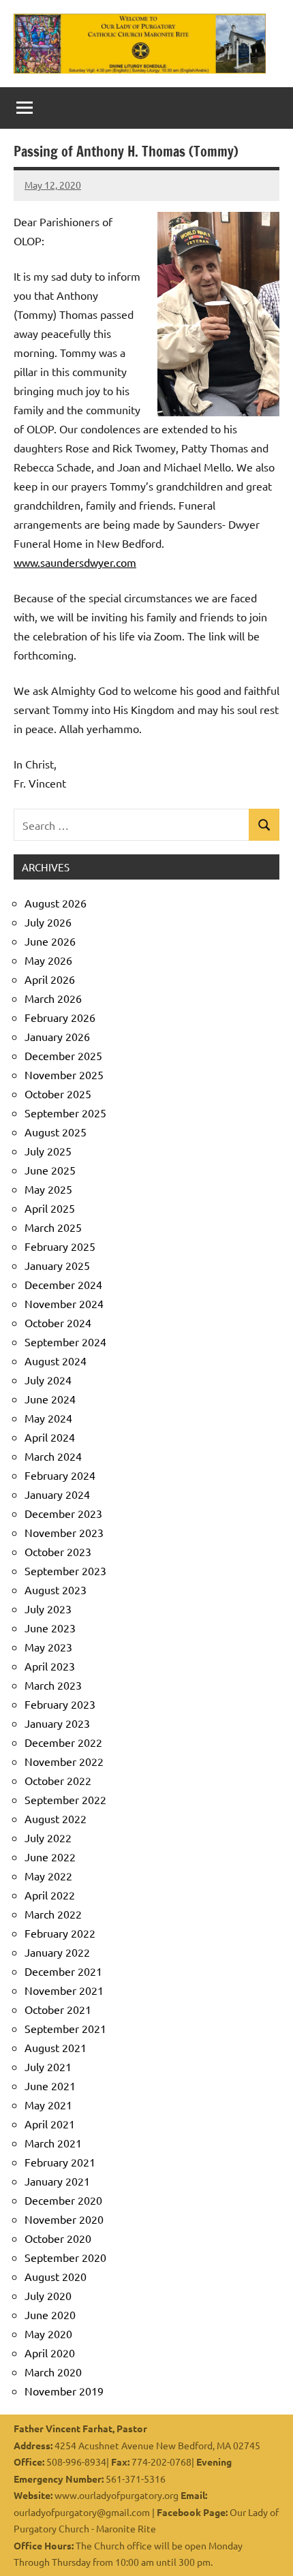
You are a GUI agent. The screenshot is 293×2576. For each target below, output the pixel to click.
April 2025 (50, 1208)
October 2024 (58, 1322)
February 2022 (60, 1933)
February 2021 (60, 2162)
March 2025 (53, 1227)
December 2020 (63, 2200)
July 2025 (48, 1151)
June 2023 (50, 1628)
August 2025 (56, 1132)
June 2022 (50, 1857)
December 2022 (63, 1742)
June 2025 (50, 1170)
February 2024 (60, 1475)
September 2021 (65, 2028)
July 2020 (48, 2295)
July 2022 (48, 1837)
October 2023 (58, 1551)
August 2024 (56, 1361)
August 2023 (56, 1589)
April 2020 (50, 2353)
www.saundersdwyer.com (75, 562)
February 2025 (60, 1246)
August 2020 (56, 2276)
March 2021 (53, 2143)
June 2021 (50, 2085)
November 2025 (64, 1074)
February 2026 (60, 1017)
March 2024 (53, 1456)
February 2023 (60, 1704)
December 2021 (63, 1971)
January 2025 (57, 1265)
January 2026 (57, 1036)
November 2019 (64, 2391)
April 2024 (50, 1437)
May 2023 (48, 1647)
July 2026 (48, 922)
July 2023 (48, 1609)
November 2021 (64, 1990)
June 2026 (50, 941)
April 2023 (50, 1666)
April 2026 (50, 979)
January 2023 (57, 1723)
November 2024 (64, 1303)
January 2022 (57, 1952)
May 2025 (48, 1189)
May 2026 (48, 960)
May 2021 (48, 2105)
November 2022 (64, 1761)
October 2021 (58, 2009)
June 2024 (50, 1399)
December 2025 (63, 1055)
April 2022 (50, 1895)
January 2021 (57, 2181)
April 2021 (50, 2124)
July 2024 (48, 1380)
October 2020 (58, 2238)
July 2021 (48, 2066)
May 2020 (48, 2333)
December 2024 (63, 1284)
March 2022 (53, 1914)
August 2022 (56, 1818)
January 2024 (57, 1494)
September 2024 (65, 1341)
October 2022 (58, 1780)
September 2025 (65, 1113)
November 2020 (64, 2219)
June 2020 (50, 2314)
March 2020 (53, 2372)
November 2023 (64, 1532)
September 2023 (65, 1570)
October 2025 (58, 1093)
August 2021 (56, 2047)
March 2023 (53, 1685)
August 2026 (56, 903)
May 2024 (48, 1418)
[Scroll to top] (265, 2548)
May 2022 (48, 1876)
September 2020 (65, 2257)
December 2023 (63, 1513)
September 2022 (65, 1799)
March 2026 (53, 998)
